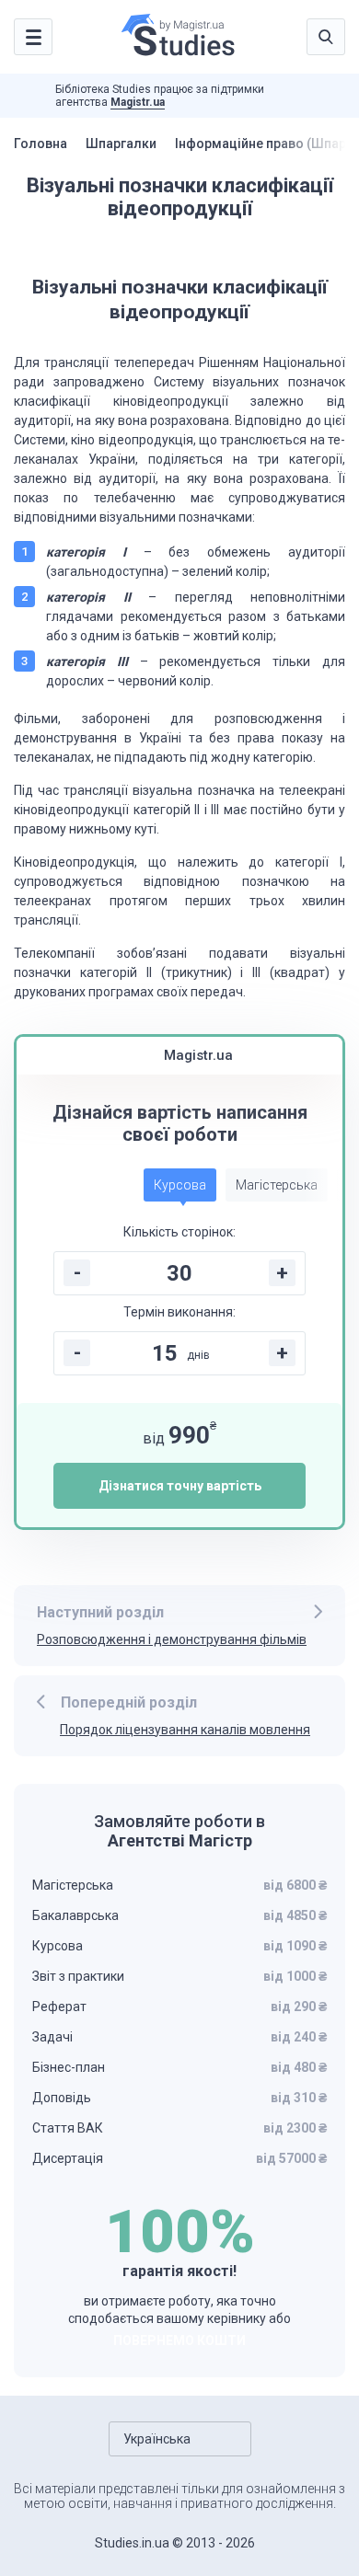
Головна (41, 144)
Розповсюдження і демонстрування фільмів (172, 1639)
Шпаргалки (121, 144)
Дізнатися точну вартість (180, 1486)
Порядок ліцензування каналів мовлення (185, 1730)
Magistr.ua (138, 102)
